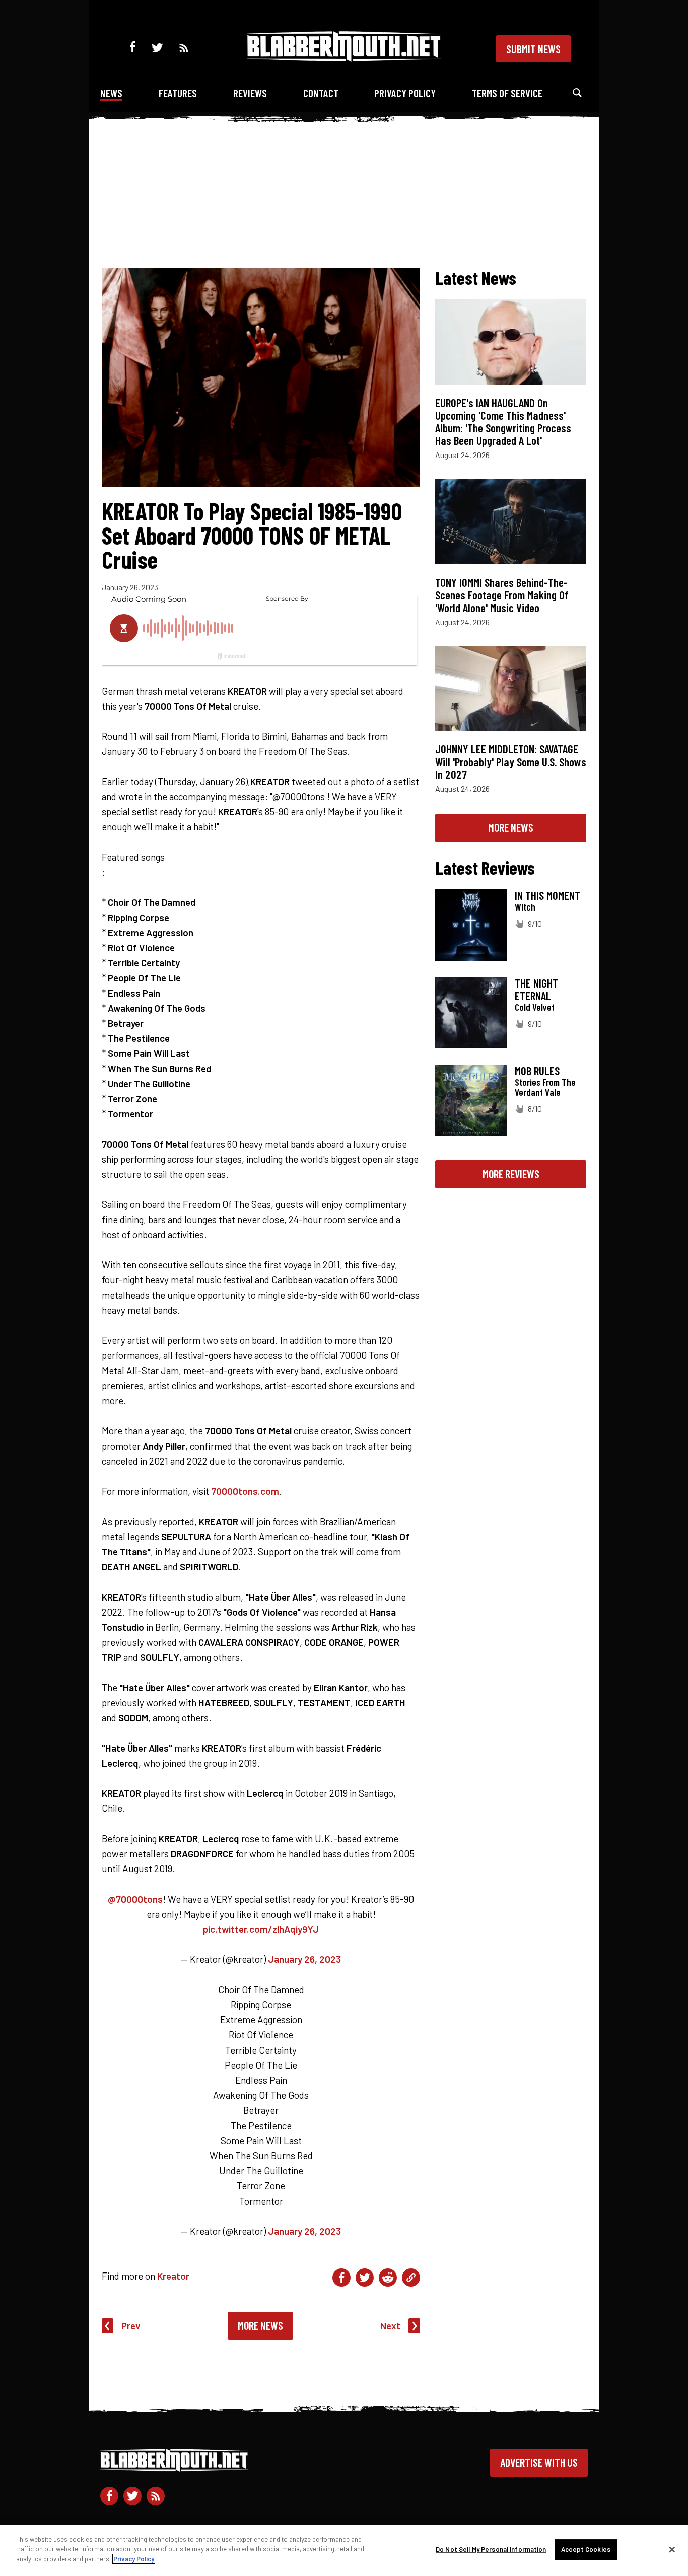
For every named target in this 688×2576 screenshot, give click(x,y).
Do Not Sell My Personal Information (491, 2549)
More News (260, 2325)
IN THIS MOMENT (547, 895)
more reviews (511, 1174)
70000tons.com (245, 1491)
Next (390, 2326)
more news (511, 827)
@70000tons (135, 1899)
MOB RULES (537, 1071)
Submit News (533, 49)
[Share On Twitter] (365, 2278)
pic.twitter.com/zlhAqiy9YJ (261, 1929)
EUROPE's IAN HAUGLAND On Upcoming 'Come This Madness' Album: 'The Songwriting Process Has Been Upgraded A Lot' (503, 422)
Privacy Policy (405, 93)
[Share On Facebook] (341, 2278)
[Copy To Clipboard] (411, 2278)
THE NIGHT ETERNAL (536, 989)
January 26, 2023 (304, 1959)
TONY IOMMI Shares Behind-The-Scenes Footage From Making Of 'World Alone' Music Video (502, 595)
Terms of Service (507, 93)
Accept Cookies (586, 2549)
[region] (344, 2550)
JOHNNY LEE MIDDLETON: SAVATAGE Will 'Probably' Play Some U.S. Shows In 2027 (511, 762)
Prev (131, 2326)
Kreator (173, 2276)
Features (178, 93)
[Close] (672, 2550)
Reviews (250, 93)
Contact (321, 93)
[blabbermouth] (344, 58)
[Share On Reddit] (388, 2278)
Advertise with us (539, 2462)
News (111, 93)
